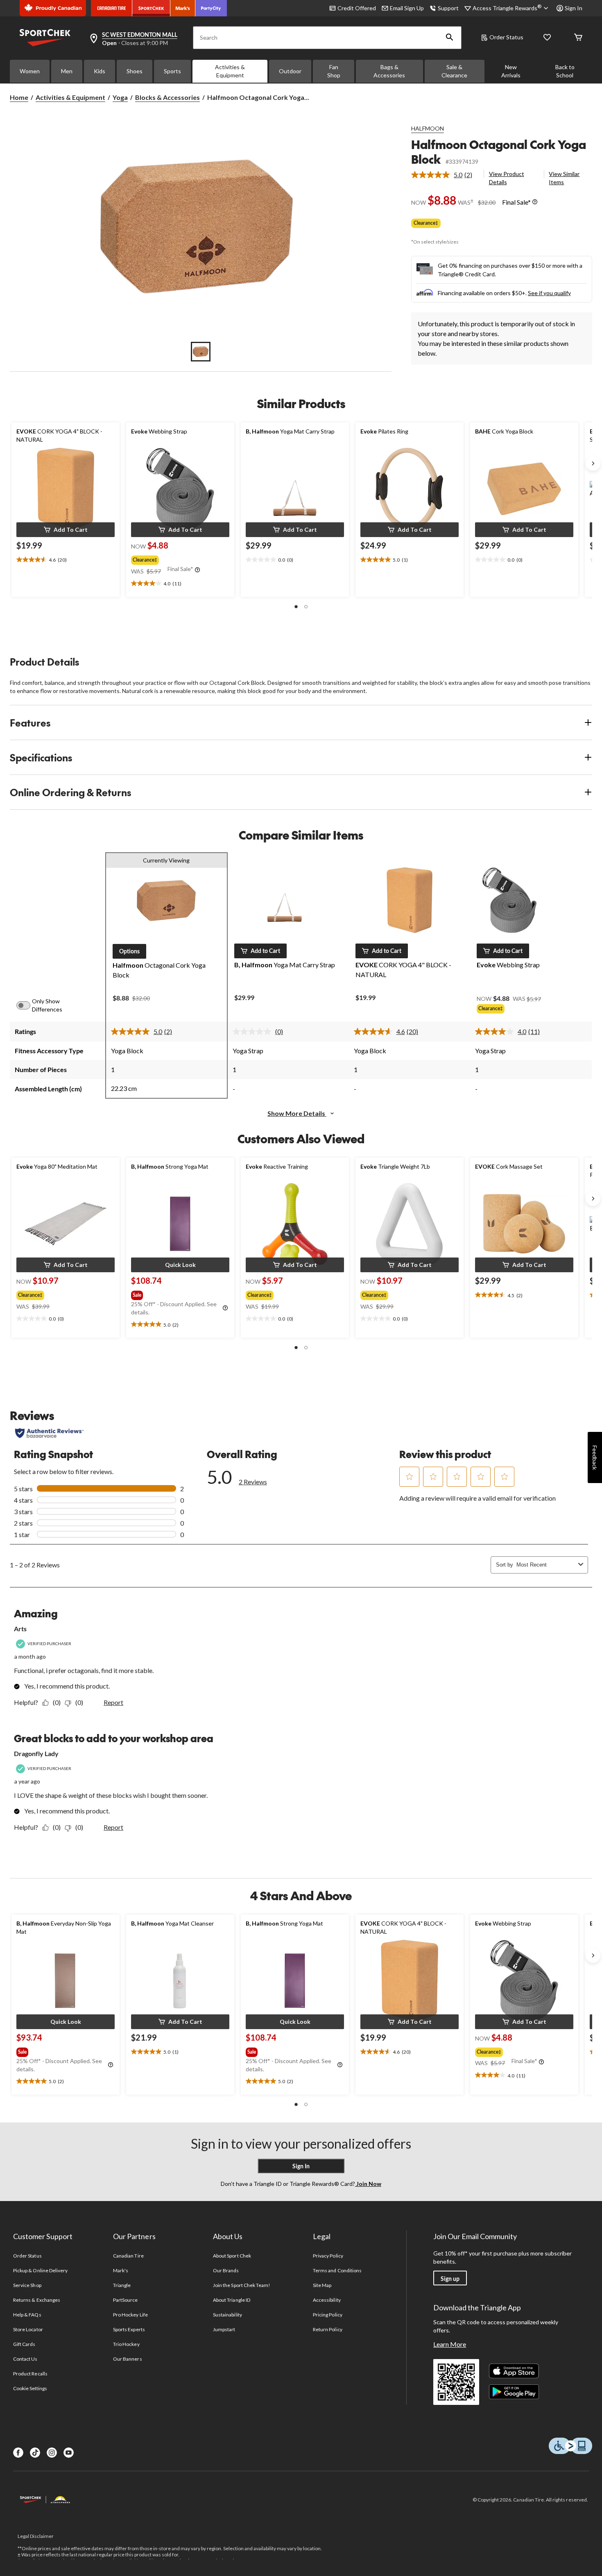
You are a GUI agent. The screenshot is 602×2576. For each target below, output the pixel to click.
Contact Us (25, 2359)
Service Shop (27, 2285)
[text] (66, 560)
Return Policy (328, 2329)
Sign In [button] (574, 8)
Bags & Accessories (389, 71)
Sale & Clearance (454, 71)
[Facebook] (18, 2453)
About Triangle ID (232, 2300)
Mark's (121, 2270)
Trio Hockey (126, 2344)
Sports (172, 71)
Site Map (322, 2285)
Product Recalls (30, 2374)
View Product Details (507, 178)
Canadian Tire (128, 2256)
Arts (20, 1629)
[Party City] (211, 8)
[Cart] (578, 38)
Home (19, 97)
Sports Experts (129, 2329)
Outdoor (290, 71)
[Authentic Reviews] (49, 1433)
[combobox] (546, 1565)
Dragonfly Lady (36, 1753)
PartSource (125, 2300)
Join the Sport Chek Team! (242, 2285)
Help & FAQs (27, 2315)
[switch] (28, 1005)
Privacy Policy (328, 2256)
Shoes (135, 71)
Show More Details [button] (297, 1113)
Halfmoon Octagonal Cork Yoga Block (499, 152)
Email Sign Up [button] (407, 8)
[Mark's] (183, 8)
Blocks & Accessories (167, 97)
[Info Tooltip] (535, 202)
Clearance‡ (426, 223)
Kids (100, 71)
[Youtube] (69, 2453)
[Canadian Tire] (112, 8)
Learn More (450, 2344)
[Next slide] (593, 463)
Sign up (450, 2279)
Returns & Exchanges (37, 2300)
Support (448, 8)
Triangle (122, 2285)
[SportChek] (151, 8)
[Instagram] (52, 2453)
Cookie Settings (30, 2388)
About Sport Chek (232, 2256)
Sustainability (227, 2315)
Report (113, 1702)
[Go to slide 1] (201, 352)
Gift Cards (24, 2344)
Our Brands (226, 2270)
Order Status (506, 37)
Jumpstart (224, 2329)
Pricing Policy (328, 2315)
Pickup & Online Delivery (40, 2270)
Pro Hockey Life (130, 2315)
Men (67, 71)
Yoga (120, 97)
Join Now (368, 2184)
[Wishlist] (547, 38)
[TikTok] (35, 2453)
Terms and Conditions (337, 2270)
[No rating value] (254, 1032)
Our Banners (127, 2359)
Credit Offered (357, 8)
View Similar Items (564, 178)
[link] (445, 175)
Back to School (565, 71)
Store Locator (28, 2329)
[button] (450, 38)
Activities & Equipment (230, 71)
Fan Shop (334, 71)
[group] (179, 558)
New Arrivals (511, 71)
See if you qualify (549, 293)
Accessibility (327, 2300)
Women (30, 71)
